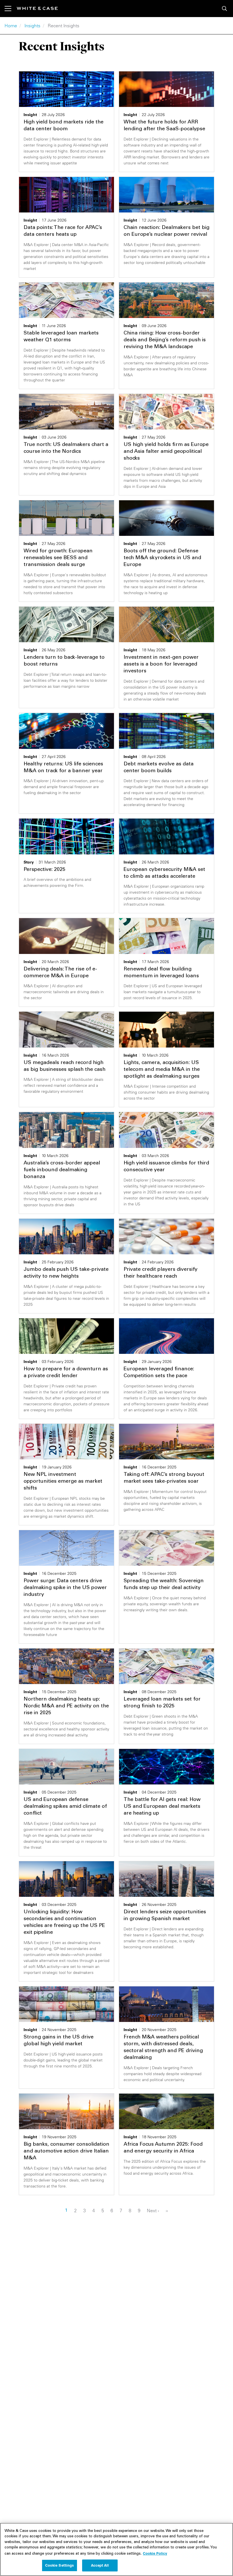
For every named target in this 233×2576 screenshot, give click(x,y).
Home (11, 26)
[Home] (37, 8)
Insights (32, 26)
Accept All (100, 2565)
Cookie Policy (155, 2553)
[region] (116, 2549)
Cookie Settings (60, 2565)
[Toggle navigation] (11, 9)
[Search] (224, 9)
